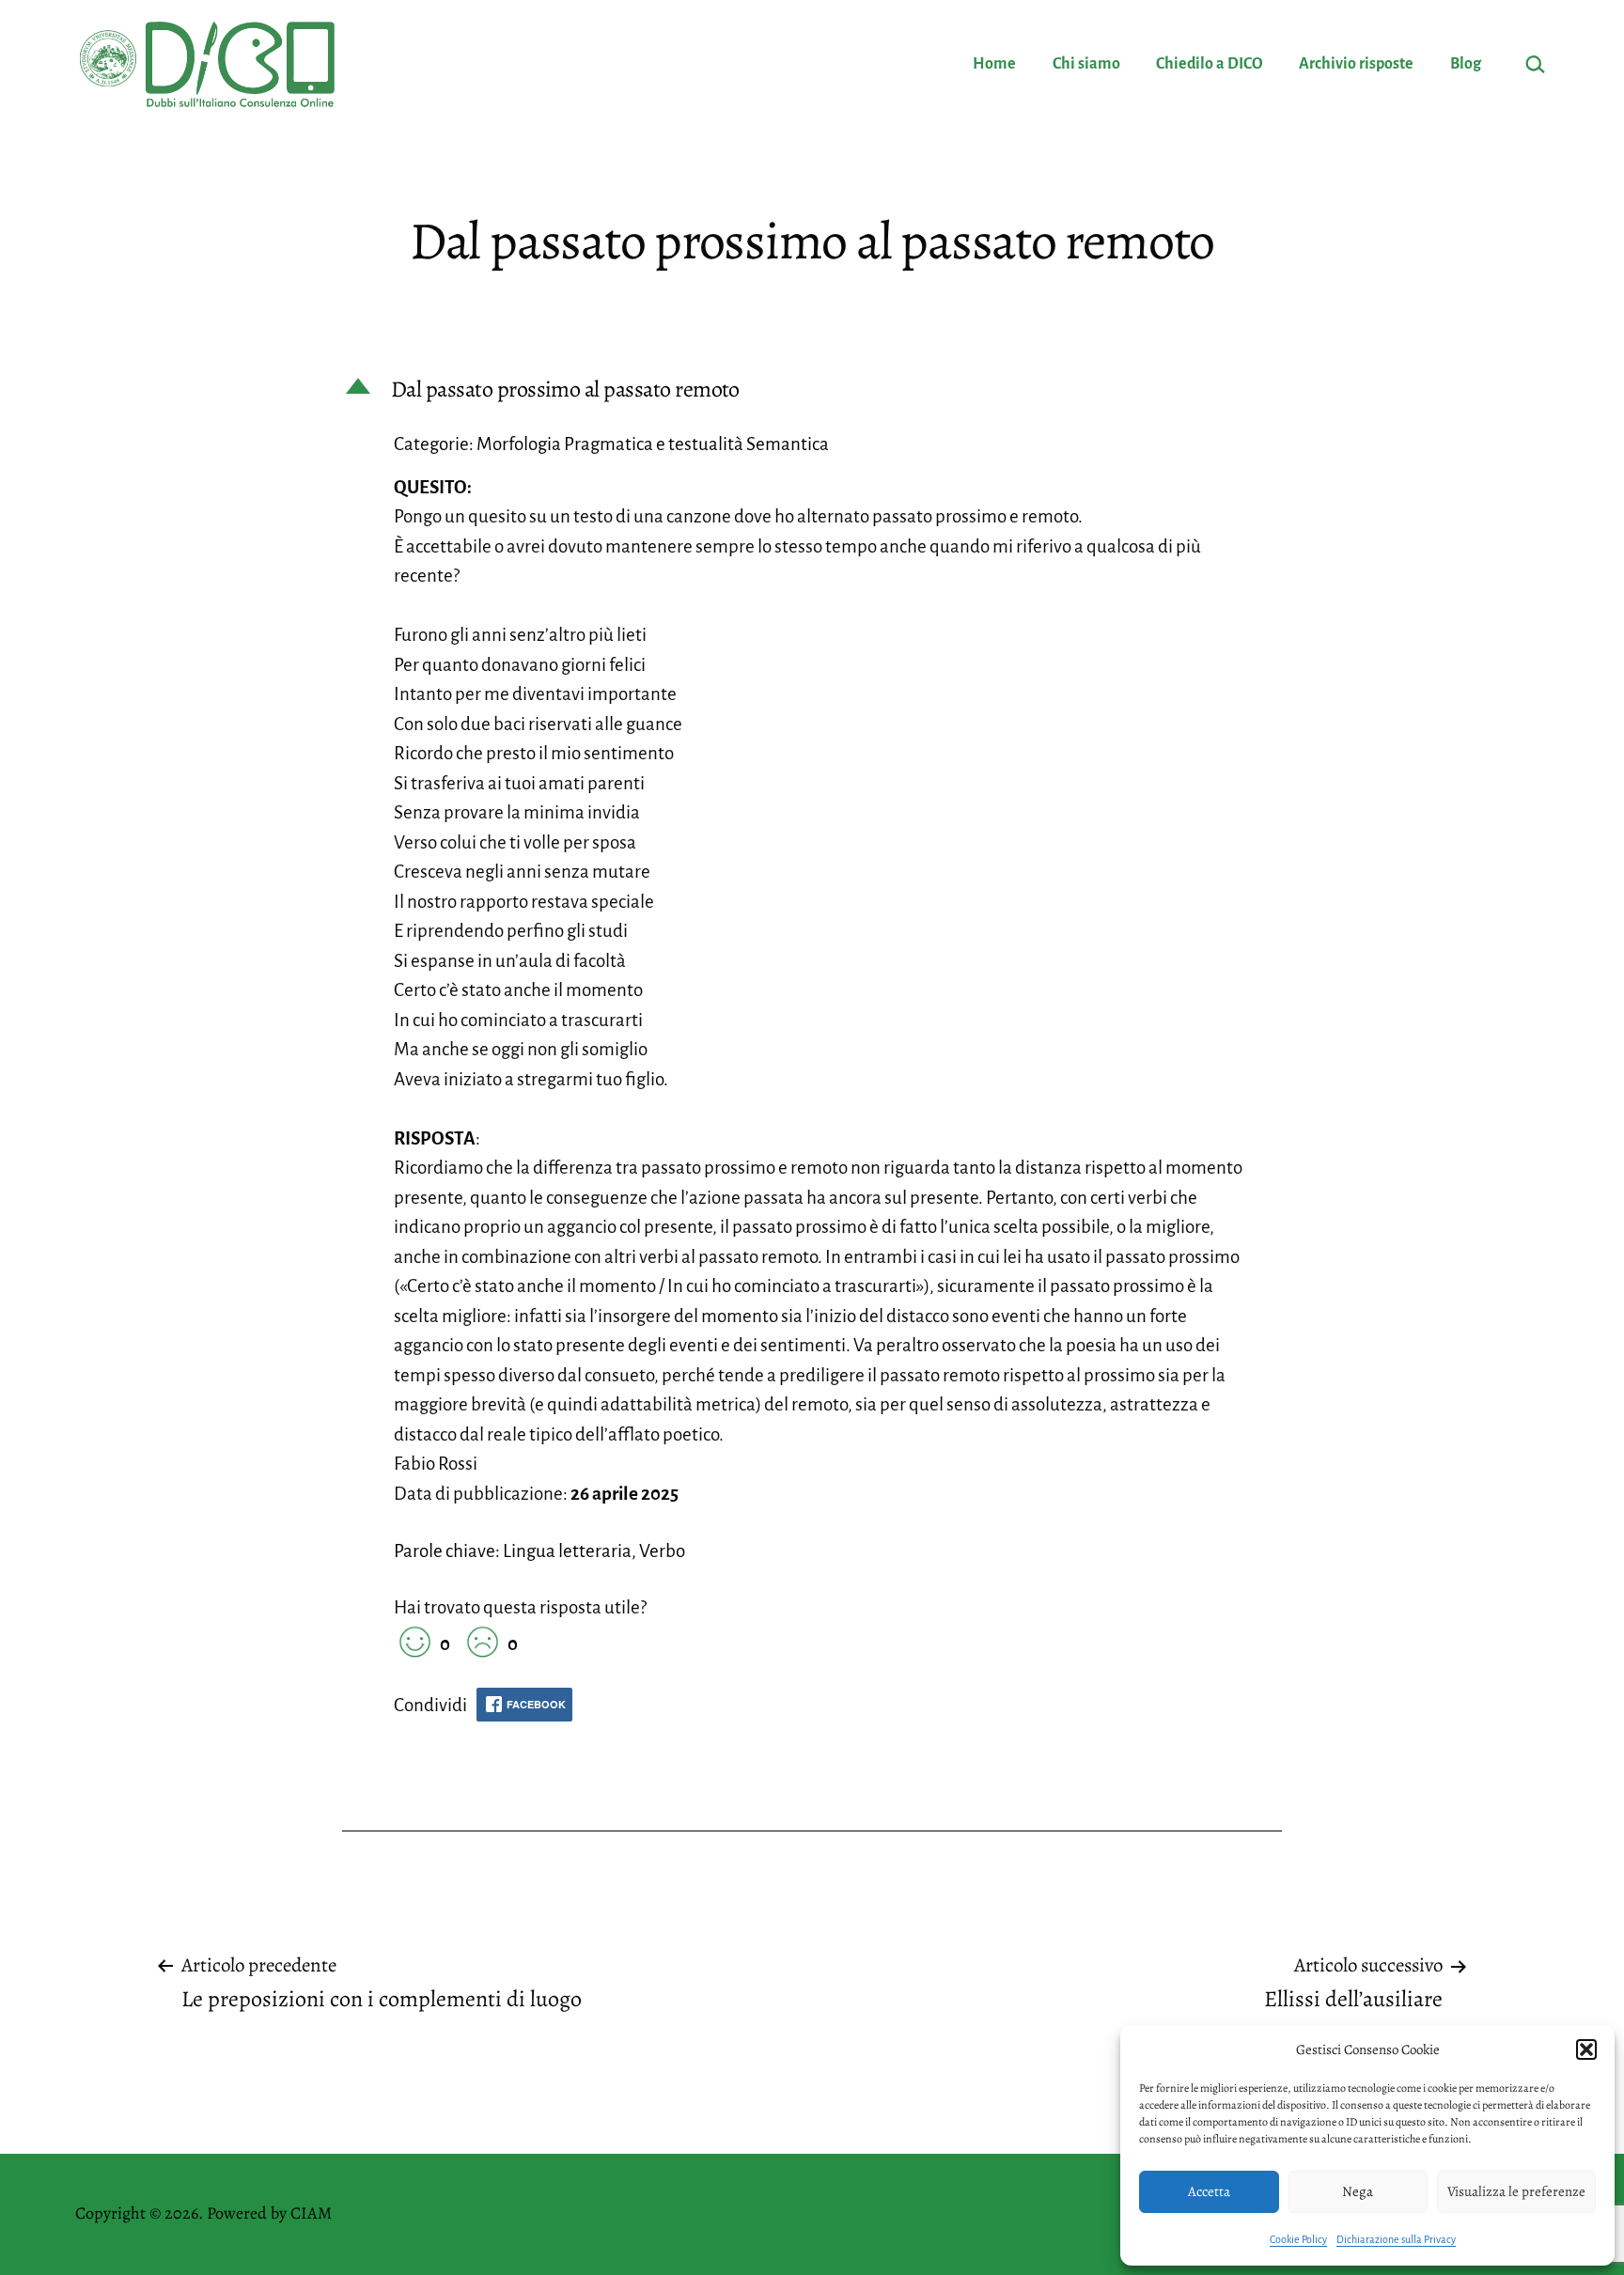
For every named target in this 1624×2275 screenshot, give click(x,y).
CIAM (311, 2213)
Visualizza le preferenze (1516, 2191)
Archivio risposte (1356, 64)
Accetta (1209, 2191)
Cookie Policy (1298, 2239)
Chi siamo (1086, 64)
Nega (1358, 2191)
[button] (1586, 2049)
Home (994, 64)
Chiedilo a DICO (1210, 64)
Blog (1466, 64)
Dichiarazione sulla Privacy (1396, 2239)
